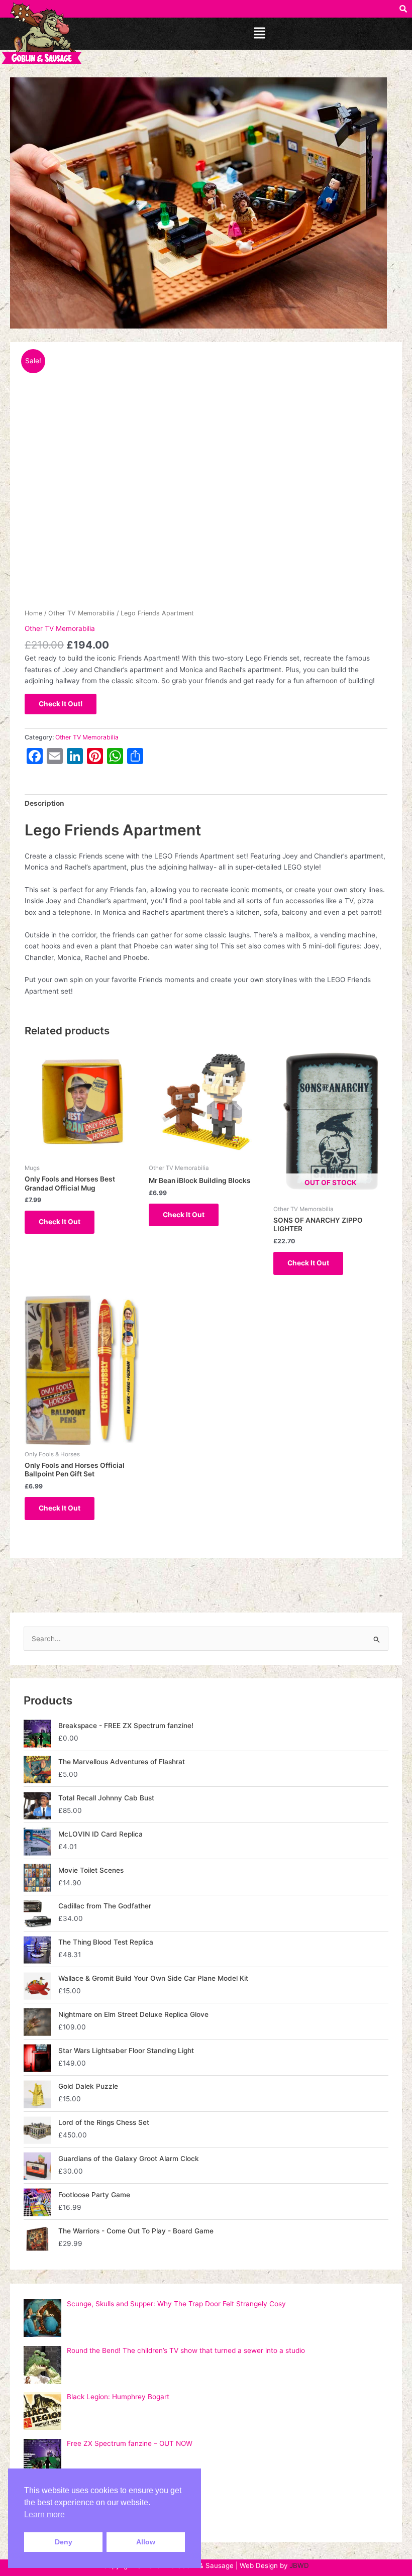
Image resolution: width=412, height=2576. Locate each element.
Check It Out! (61, 704)
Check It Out (60, 1222)
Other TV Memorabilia (81, 613)
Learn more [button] (44, 2514)
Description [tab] (44, 803)
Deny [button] (64, 2542)
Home (33, 613)
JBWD (299, 2565)
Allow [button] (146, 2542)
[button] (259, 33)
